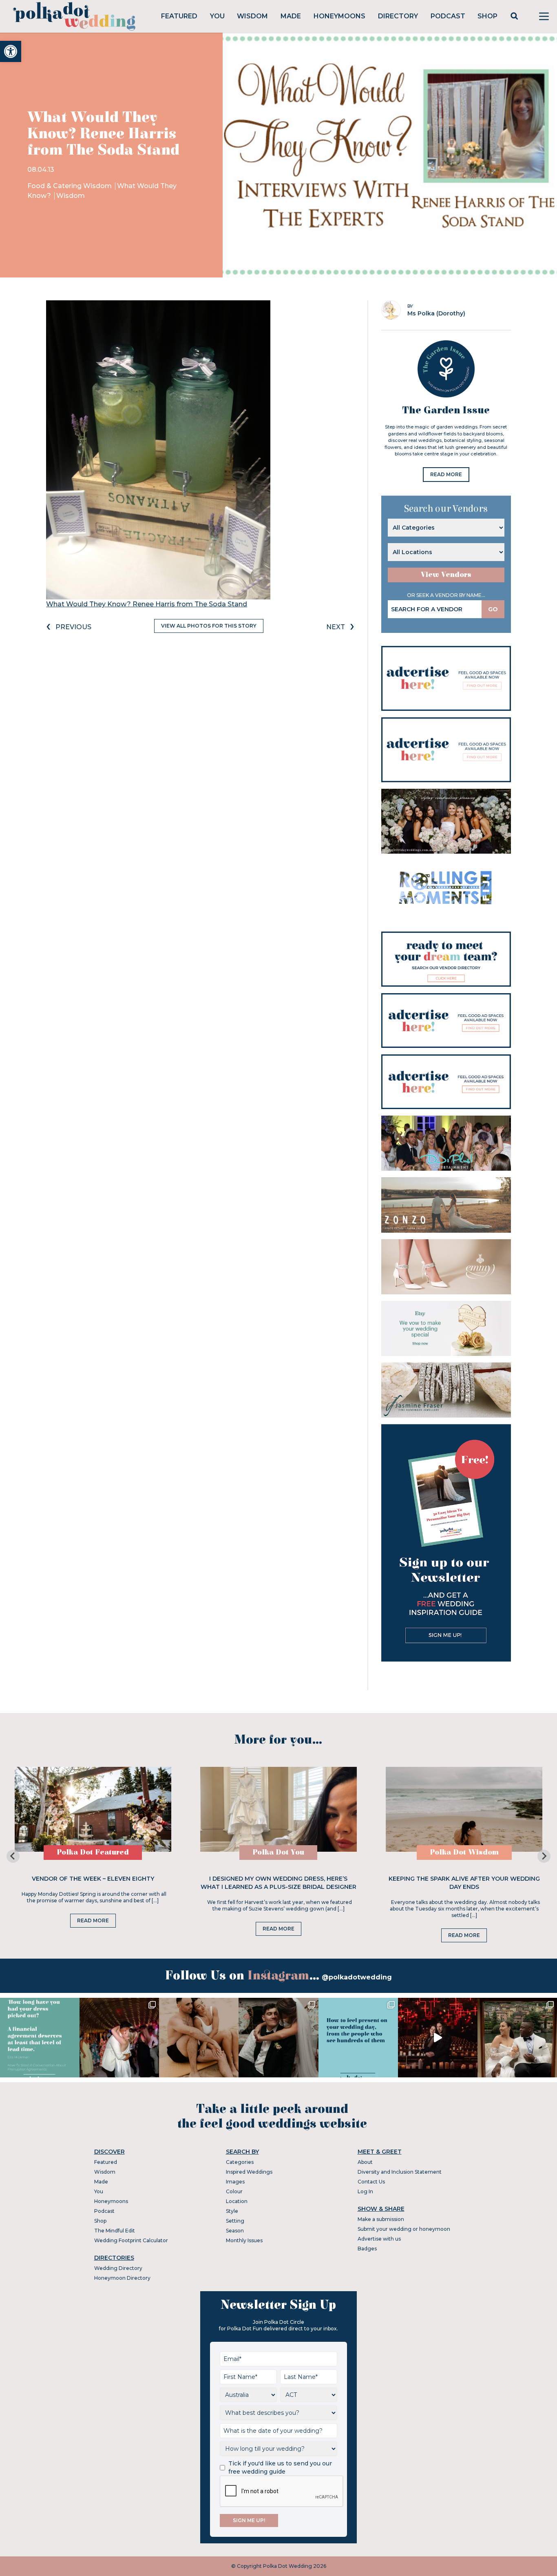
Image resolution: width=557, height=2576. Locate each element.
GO (493, 609)
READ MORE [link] (446, 474)
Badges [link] (367, 2249)
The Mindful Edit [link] (115, 2231)
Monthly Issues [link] (244, 2240)
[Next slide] (544, 1856)
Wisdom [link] (252, 16)
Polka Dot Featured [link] (93, 1852)
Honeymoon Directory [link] (122, 2278)
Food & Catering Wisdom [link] (70, 186)
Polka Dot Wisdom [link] (464, 1852)
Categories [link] (240, 2162)
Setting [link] (235, 2221)
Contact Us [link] (371, 2182)
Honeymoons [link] (339, 16)
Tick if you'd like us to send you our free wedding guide (280, 2467)
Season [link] (235, 2231)
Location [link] (237, 2201)
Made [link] (291, 16)
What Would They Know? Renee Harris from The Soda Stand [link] (147, 604)
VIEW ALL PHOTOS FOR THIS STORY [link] (209, 626)
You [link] (217, 16)
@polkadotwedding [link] (357, 1977)
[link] (11, 51)
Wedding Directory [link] (118, 2268)
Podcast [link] (448, 16)
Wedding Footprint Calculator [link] (131, 2240)
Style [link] (232, 2211)
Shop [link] (487, 16)
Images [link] (235, 2182)
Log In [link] (365, 2191)
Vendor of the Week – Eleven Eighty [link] (93, 1879)
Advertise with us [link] (379, 2239)
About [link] (365, 2162)
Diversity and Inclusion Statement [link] (400, 2172)
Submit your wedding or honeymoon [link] (404, 2229)
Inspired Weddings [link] (249, 2172)
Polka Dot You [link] (278, 1852)
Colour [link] (234, 2191)
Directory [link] (398, 16)
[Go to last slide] (13, 1856)
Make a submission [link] (381, 2219)
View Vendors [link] (446, 575)
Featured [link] (179, 16)
